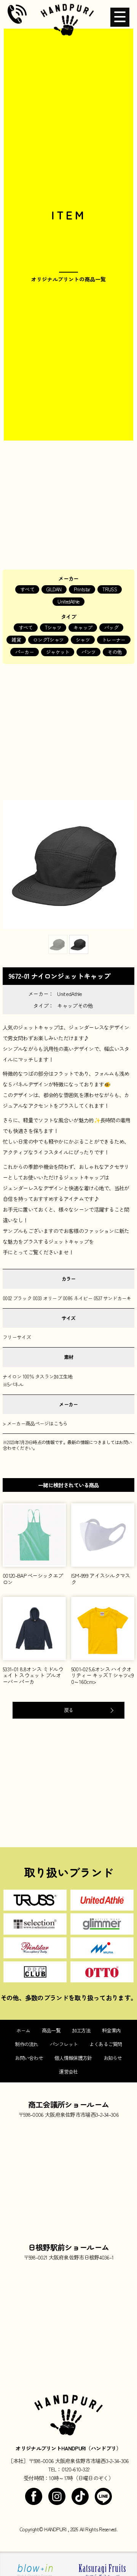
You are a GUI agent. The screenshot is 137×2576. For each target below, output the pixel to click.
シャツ (83, 640)
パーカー (25, 652)
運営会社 (68, 2072)
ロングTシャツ (48, 640)
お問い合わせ (29, 2058)
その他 (115, 652)
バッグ (111, 627)
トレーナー (114, 640)
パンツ (88, 652)
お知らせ (113, 2058)
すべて (27, 589)
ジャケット (58, 652)
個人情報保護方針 (73, 2058)
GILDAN (54, 589)
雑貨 (16, 640)
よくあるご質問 (106, 2044)
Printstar (82, 589)
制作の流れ (27, 2044)
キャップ (83, 627)
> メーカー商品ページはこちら (35, 1423)
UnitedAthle (68, 601)
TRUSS (110, 589)
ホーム (23, 2030)
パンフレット (64, 2044)
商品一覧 (51, 2030)
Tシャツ (53, 627)
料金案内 (111, 2030)
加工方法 (81, 2030)
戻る (69, 1710)
